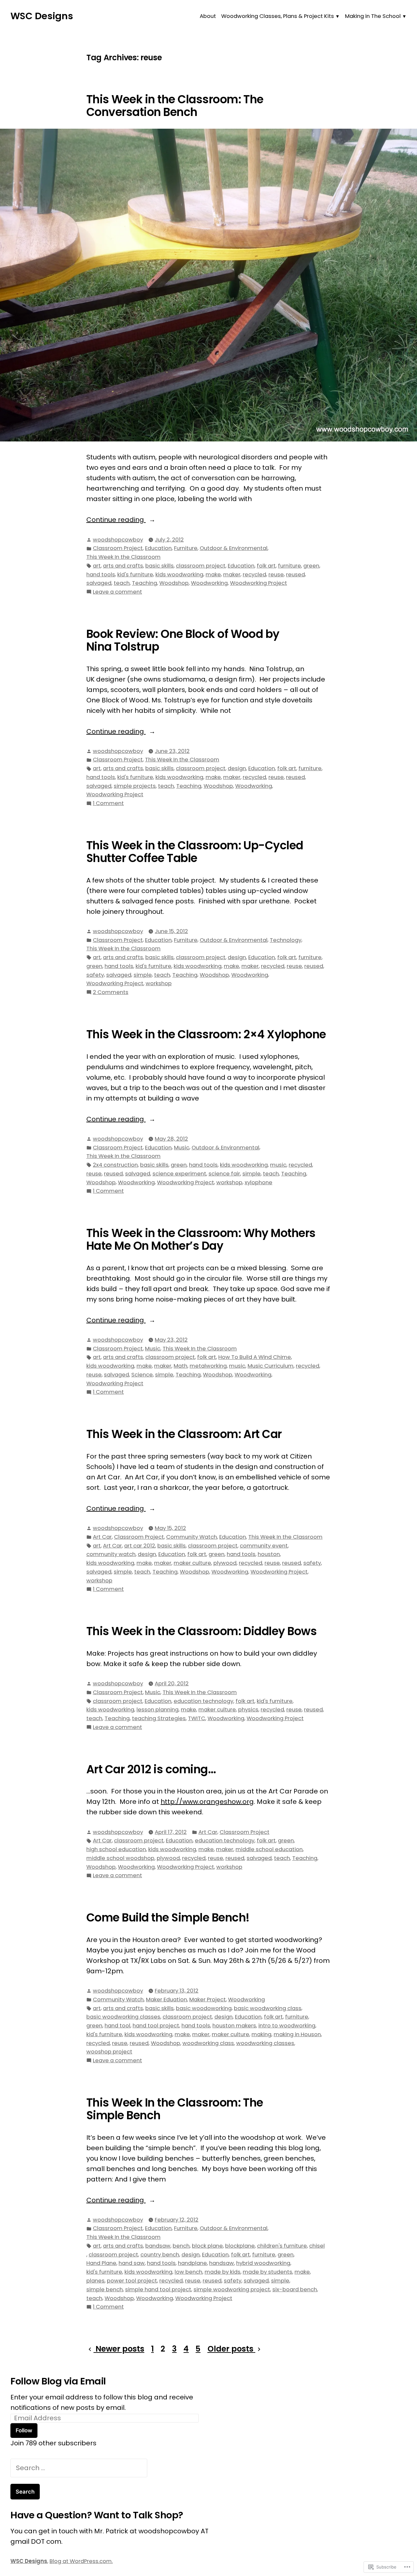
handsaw (222, 2263)
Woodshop (174, 583)
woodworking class (208, 2043)
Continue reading (116, 520)
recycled (254, 575)
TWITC (197, 1718)
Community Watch (192, 1537)
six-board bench (295, 2289)
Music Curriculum (271, 1366)
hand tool (117, 2026)
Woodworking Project (259, 583)
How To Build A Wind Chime (255, 1357)
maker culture (192, 1563)
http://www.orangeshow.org (207, 1802)
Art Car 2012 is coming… (151, 1769)
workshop (159, 983)
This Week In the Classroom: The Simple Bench (175, 2109)
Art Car (102, 1537)
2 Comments (111, 993)
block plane (207, 2246)
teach (122, 583)
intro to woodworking (287, 2026)
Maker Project (208, 2000)
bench (181, 2246)
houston (269, 1554)
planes (95, 2281)
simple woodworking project (232, 2289)
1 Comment (108, 804)
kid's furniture (135, 575)
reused (295, 575)
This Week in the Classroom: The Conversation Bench (175, 106)
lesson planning (158, 1710)
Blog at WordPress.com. (81, 2561)
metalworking (208, 1366)
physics (248, 1710)
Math (180, 1366)
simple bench (105, 2289)
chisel (317, 2246)
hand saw (132, 2263)
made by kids (223, 2272)
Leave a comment (117, 592)
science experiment (179, 1174)
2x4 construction (115, 1165)
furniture (289, 566)
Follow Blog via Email (58, 2381)
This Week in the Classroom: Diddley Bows (201, 1631)
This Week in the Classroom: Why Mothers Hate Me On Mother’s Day (201, 1239)
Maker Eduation (166, 2000)
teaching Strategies (159, 1718)
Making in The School (373, 16)
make (213, 575)
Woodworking (209, 583)
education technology (203, 1701)
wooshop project (109, 2052)
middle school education (269, 1849)
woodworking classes (265, 2043)
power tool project (132, 2281)
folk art (266, 566)
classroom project (201, 566)
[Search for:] (79, 2468)
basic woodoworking (204, 2008)
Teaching (144, 583)
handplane (192, 2263)
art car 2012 (140, 1546)
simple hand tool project (158, 2289)
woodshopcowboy (118, 540)
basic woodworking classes (123, 2017)
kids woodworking (179, 575)
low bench (188, 2272)
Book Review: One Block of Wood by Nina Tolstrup (183, 640)
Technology (286, 940)
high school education (116, 1849)
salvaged (99, 583)
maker (232, 575)
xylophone (259, 1182)
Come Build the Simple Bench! (168, 1918)
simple (143, 975)
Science (142, 1375)
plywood (225, 1563)
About (208, 16)
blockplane (240, 2246)
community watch (111, 1554)
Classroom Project (118, 548)
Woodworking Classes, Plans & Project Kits (278, 16)
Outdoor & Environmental (234, 548)
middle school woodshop (120, 1858)
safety (95, 975)
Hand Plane (101, 2263)
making (261, 2034)
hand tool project (156, 2026)
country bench (160, 2255)
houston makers (234, 2026)
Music (182, 1148)
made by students (267, 2272)
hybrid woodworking (263, 2263)
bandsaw (158, 2246)
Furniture (186, 548)
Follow (24, 2430)
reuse (276, 575)
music (278, 1165)
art (97, 566)
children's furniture (282, 2246)
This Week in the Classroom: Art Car (184, 1434)
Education (158, 548)
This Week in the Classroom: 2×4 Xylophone (206, 1034)
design (237, 768)
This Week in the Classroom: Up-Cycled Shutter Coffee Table (195, 852)
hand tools (101, 575)
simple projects (135, 786)
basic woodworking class (268, 2008)
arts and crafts (123, 566)
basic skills (159, 566)
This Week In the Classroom (123, 557)
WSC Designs (42, 16)
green (311, 566)
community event (264, 1546)
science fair (224, 1174)
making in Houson (297, 2034)
